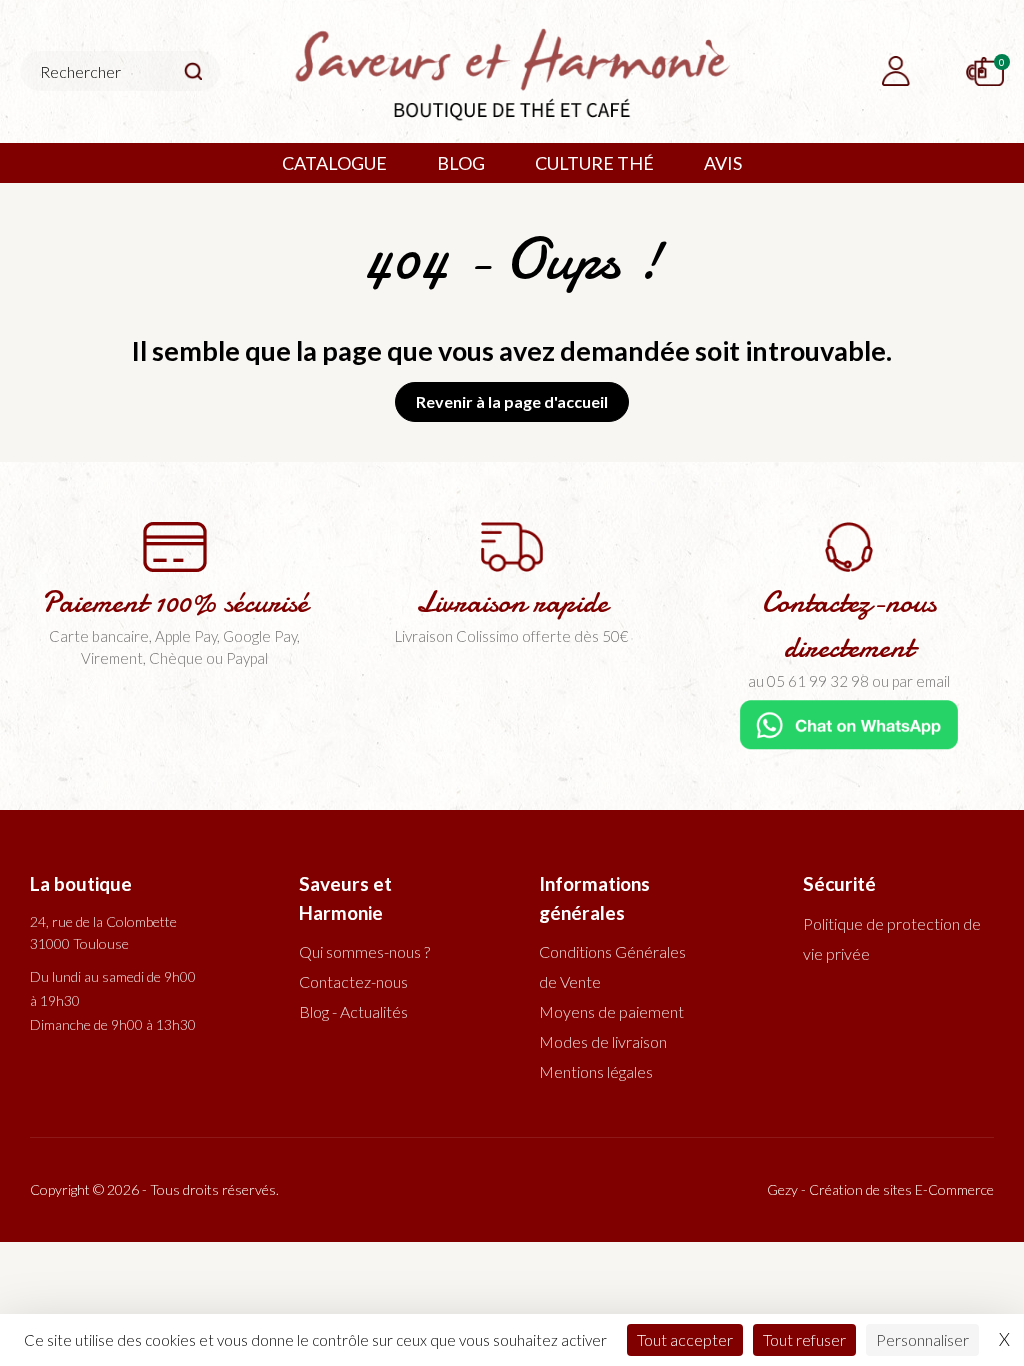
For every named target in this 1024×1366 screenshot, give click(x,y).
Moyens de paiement (611, 1011)
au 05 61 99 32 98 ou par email (849, 681)
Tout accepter (685, 1339)
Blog (461, 163)
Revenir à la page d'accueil (512, 401)
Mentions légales (596, 1071)
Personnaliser (922, 1339)
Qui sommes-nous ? (364, 951)
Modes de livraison (603, 1041)
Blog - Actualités (353, 1011)
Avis (723, 163)
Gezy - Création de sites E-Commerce (880, 1189)
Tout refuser (804, 1339)
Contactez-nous (353, 981)
